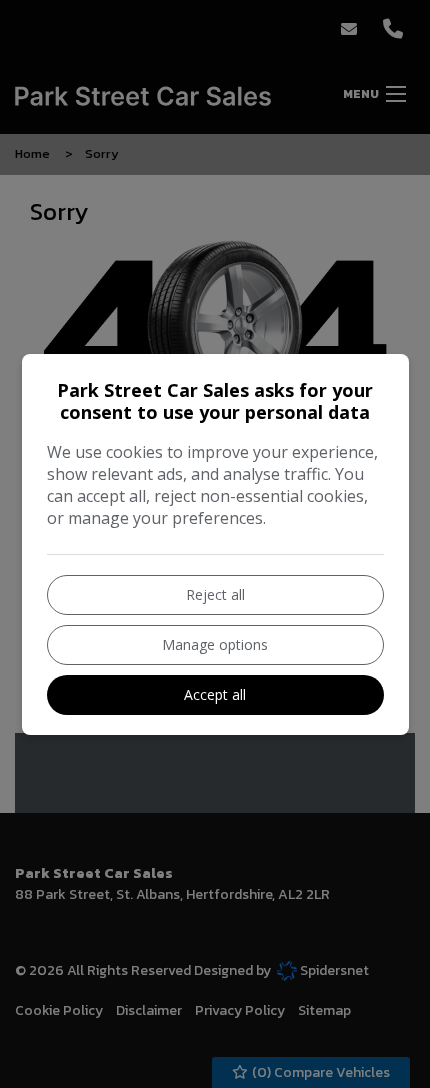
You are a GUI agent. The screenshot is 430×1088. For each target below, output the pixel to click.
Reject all (215, 594)
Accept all (215, 694)
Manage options (215, 644)
